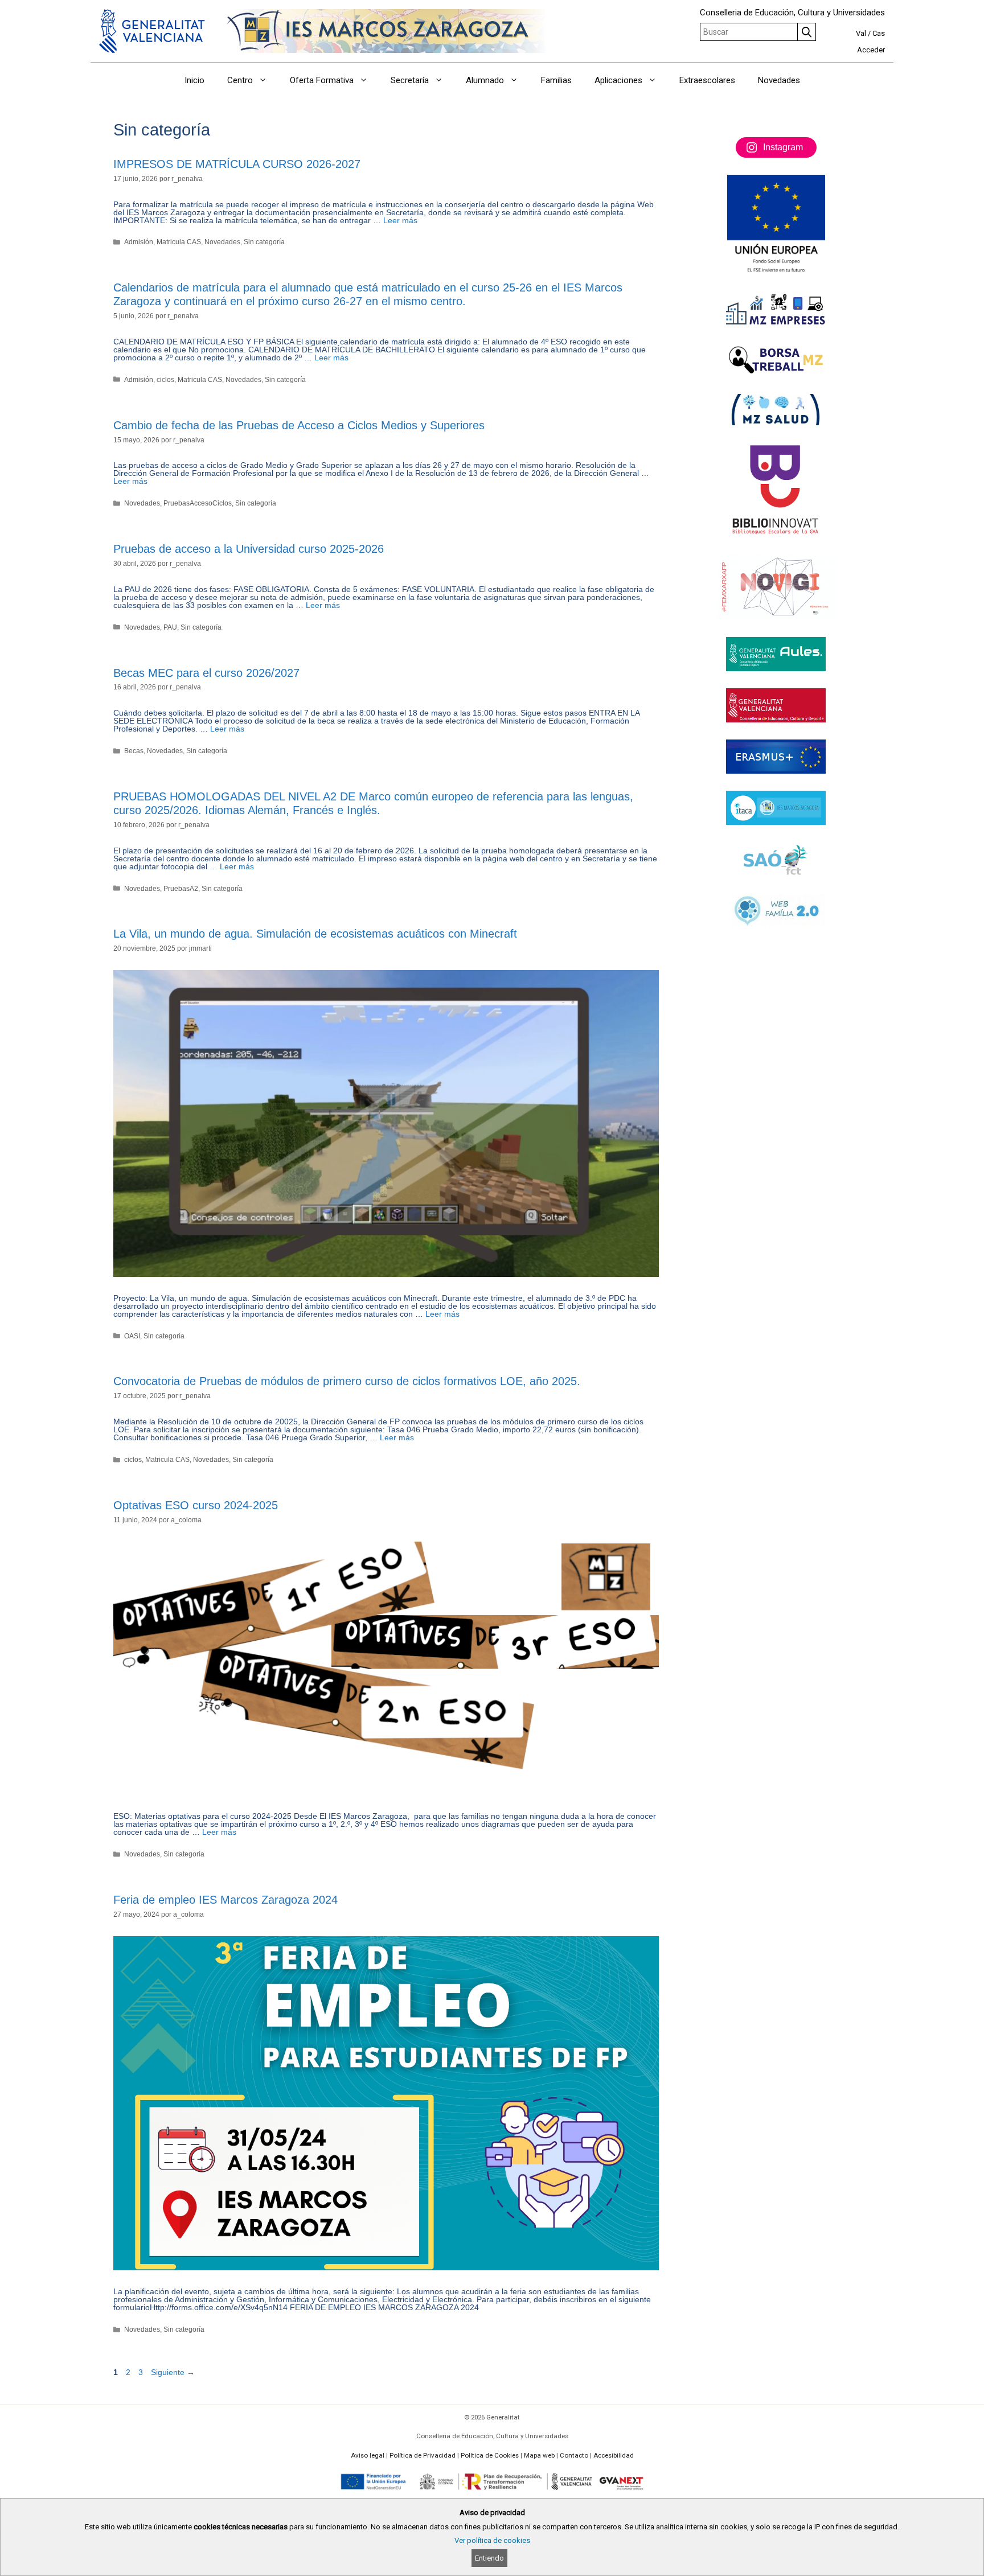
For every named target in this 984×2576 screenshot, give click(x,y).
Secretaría (410, 80)
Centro (240, 80)
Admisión (139, 242)
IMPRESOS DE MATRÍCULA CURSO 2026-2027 (237, 164)
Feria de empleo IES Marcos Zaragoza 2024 (225, 1900)
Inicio (194, 80)
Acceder (871, 50)
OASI (132, 1336)
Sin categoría (264, 242)
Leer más (400, 220)
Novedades (779, 80)
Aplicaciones (618, 80)
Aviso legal (368, 2455)
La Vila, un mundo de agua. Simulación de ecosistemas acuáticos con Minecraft (315, 934)
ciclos (165, 380)
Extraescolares (707, 80)
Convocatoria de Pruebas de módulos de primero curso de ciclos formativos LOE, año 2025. (347, 1381)
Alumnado (485, 80)
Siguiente (173, 2372)
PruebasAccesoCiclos (198, 503)
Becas (134, 751)
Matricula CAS (179, 242)
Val (861, 33)
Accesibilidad (614, 2455)
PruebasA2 (181, 889)
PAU (170, 627)
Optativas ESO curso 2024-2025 (196, 1505)
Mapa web (539, 2455)
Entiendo (489, 2558)
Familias (556, 80)
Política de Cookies (490, 2455)
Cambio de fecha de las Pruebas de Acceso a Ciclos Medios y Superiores (299, 425)
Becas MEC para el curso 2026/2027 (206, 673)
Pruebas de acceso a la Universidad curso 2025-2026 (249, 549)
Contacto (574, 2455)
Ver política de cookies (492, 2540)
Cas (879, 33)
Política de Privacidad (423, 2455)
